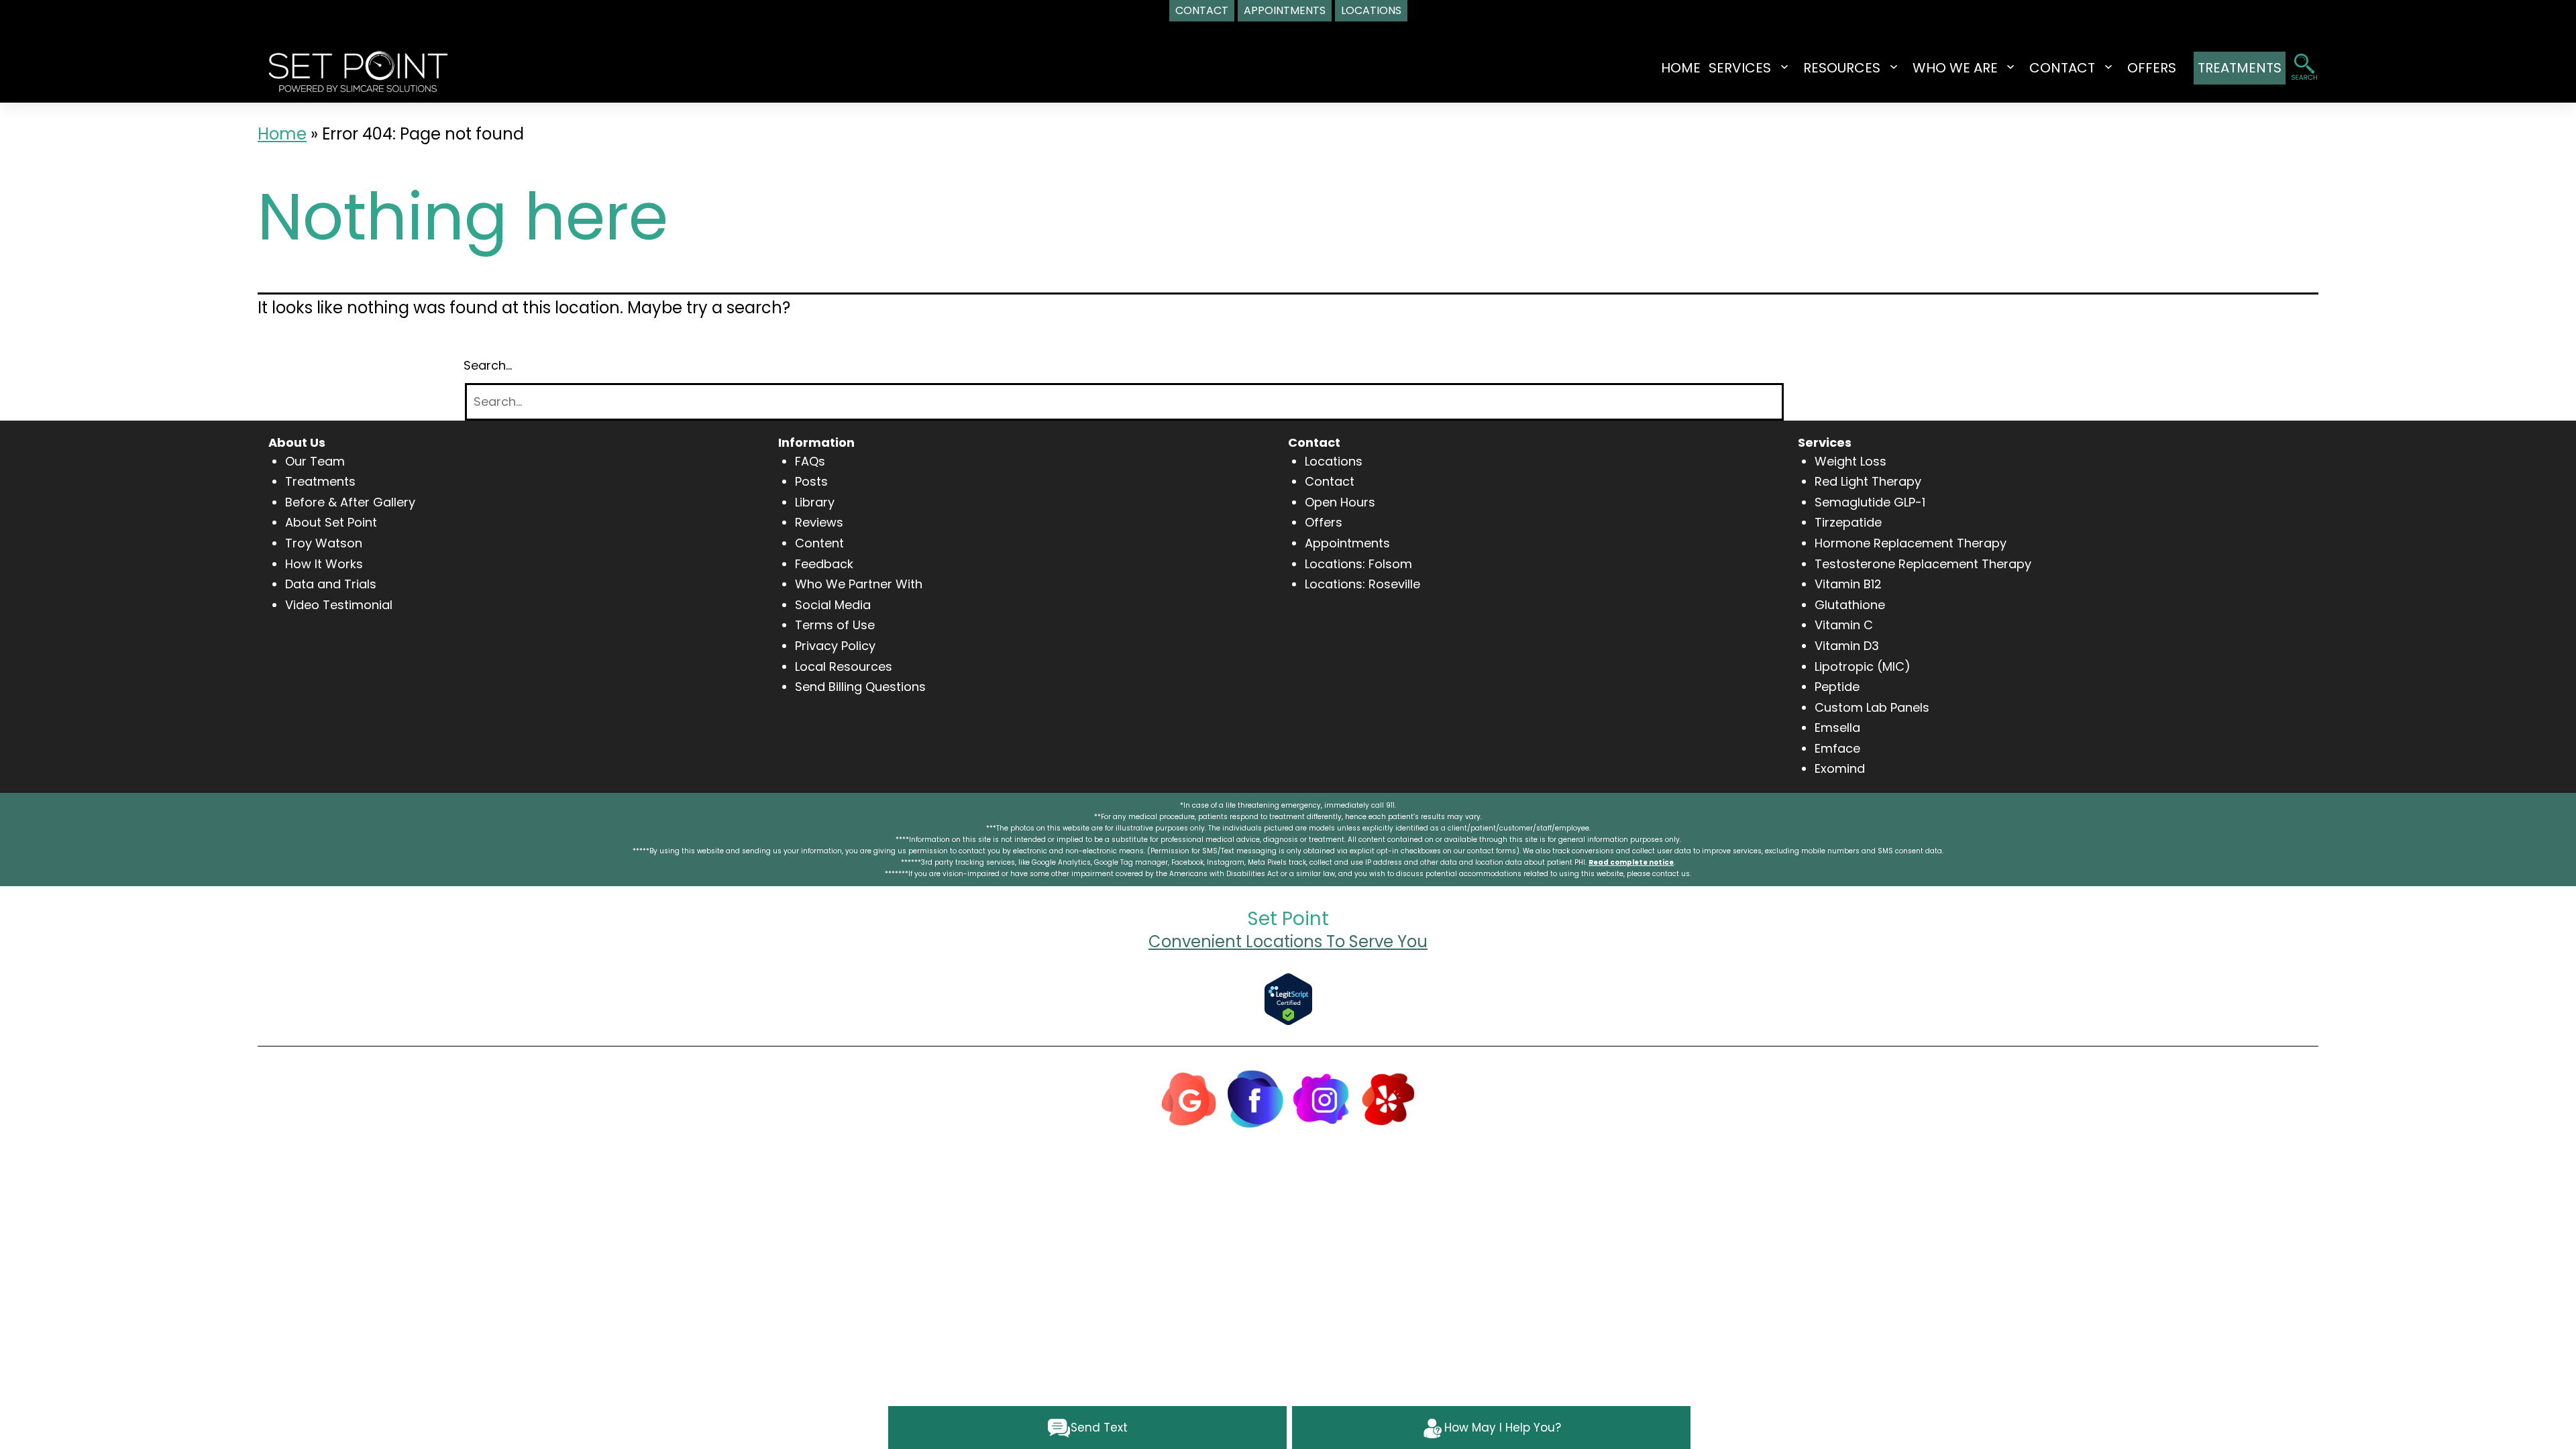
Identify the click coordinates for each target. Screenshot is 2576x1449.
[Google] (1189, 1098)
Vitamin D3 (1847, 646)
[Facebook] (1255, 1098)
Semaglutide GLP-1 (1870, 502)
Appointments (1347, 543)
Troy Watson (324, 543)
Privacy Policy (835, 646)
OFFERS (2152, 68)
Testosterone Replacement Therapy (1923, 564)
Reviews (819, 522)
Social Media (833, 605)
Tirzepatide (1848, 522)
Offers (1324, 522)
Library (815, 502)
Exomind (1840, 768)
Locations (1334, 461)
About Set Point (331, 522)
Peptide (1837, 687)
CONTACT (2062, 68)
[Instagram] (1322, 1098)
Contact (1330, 481)
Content (819, 543)
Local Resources (844, 666)
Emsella (1837, 728)
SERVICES (1740, 68)
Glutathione (1850, 605)
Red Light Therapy (1868, 481)
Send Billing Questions (860, 687)
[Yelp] (1388, 1098)
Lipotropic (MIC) (1863, 666)
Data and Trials (331, 584)
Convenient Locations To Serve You (1288, 942)
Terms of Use (835, 625)
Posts (811, 481)
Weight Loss (1850, 461)
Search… (488, 365)
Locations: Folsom (1358, 564)
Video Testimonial (339, 605)
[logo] (358, 70)
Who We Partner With (859, 584)
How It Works (324, 564)
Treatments (320, 481)
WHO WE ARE (1955, 68)
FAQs (810, 461)
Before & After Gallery (350, 502)
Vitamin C (1844, 625)
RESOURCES (1842, 68)
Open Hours (1340, 502)
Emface (1837, 748)
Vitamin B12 (1848, 584)
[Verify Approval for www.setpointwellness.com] (1288, 998)
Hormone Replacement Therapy (1911, 543)
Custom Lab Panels (1872, 707)
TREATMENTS (2240, 68)
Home (1681, 68)
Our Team (315, 461)
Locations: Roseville (1362, 584)
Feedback (824, 564)
